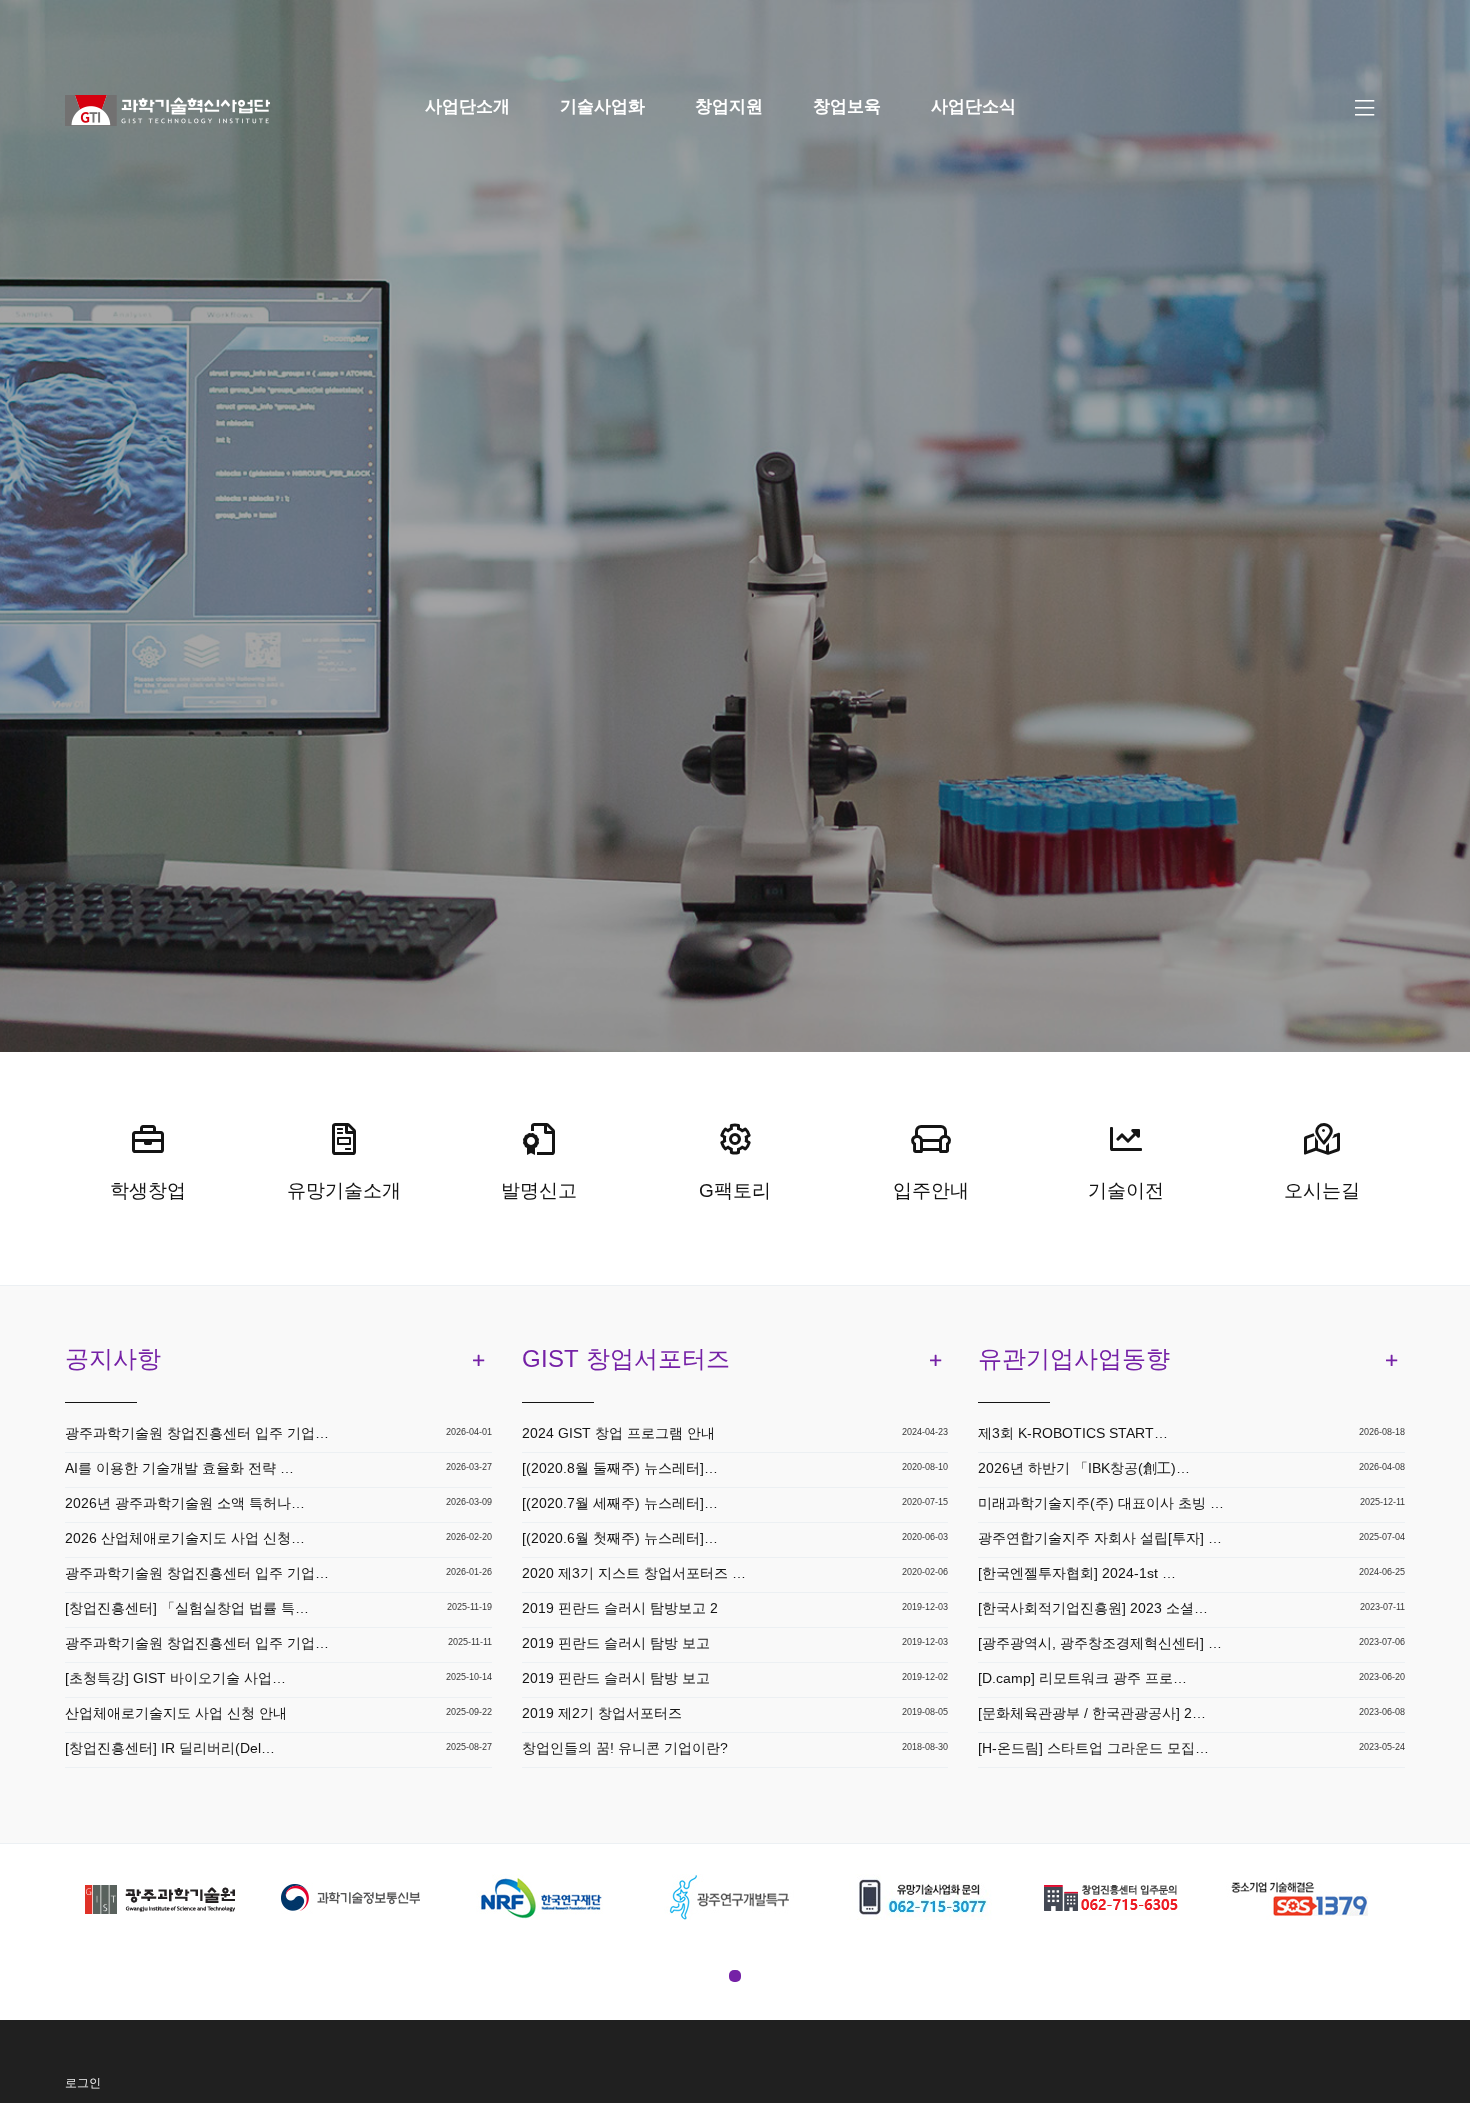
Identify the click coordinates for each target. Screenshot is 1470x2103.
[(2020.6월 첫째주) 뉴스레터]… (620, 1538)
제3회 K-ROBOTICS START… (1073, 1433)
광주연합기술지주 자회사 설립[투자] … (1100, 1538)
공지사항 (113, 1358)
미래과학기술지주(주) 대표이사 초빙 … (1101, 1503)
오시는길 (1322, 1190)
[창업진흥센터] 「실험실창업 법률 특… (187, 1608)
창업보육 (847, 106)
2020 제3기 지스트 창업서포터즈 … (634, 1573)
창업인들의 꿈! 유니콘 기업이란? (625, 1748)
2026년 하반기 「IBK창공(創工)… (1084, 1468)
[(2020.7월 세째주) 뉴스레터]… (620, 1503)
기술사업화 (602, 106)
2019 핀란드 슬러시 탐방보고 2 (620, 1608)
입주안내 (931, 1190)
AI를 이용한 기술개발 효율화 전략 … (179, 1468)
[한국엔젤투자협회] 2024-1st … (1077, 1573)
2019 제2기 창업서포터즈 (602, 1713)
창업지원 (729, 106)
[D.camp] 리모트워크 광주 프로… (1082, 1678)
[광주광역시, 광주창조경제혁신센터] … (1100, 1643)
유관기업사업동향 (1074, 1358)
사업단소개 (467, 106)
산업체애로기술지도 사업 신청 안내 (176, 1713)
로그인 (83, 2083)
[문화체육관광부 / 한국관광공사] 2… (1092, 1713)
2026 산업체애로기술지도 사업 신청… (185, 1538)
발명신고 (539, 1190)
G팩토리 (735, 1190)
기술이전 (1126, 1190)
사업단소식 (973, 106)
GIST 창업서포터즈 (626, 1358)
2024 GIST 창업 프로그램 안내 (618, 1433)
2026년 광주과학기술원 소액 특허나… (185, 1503)
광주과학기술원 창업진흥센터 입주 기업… (197, 1433)
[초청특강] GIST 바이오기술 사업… (175, 1678)
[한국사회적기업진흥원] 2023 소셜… (1093, 1608)
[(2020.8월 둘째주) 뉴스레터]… (620, 1468)
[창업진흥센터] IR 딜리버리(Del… (170, 1748)
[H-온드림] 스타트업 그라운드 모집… (1093, 1748)
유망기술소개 (344, 1190)
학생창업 (148, 1190)
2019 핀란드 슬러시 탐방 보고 (616, 1643)
